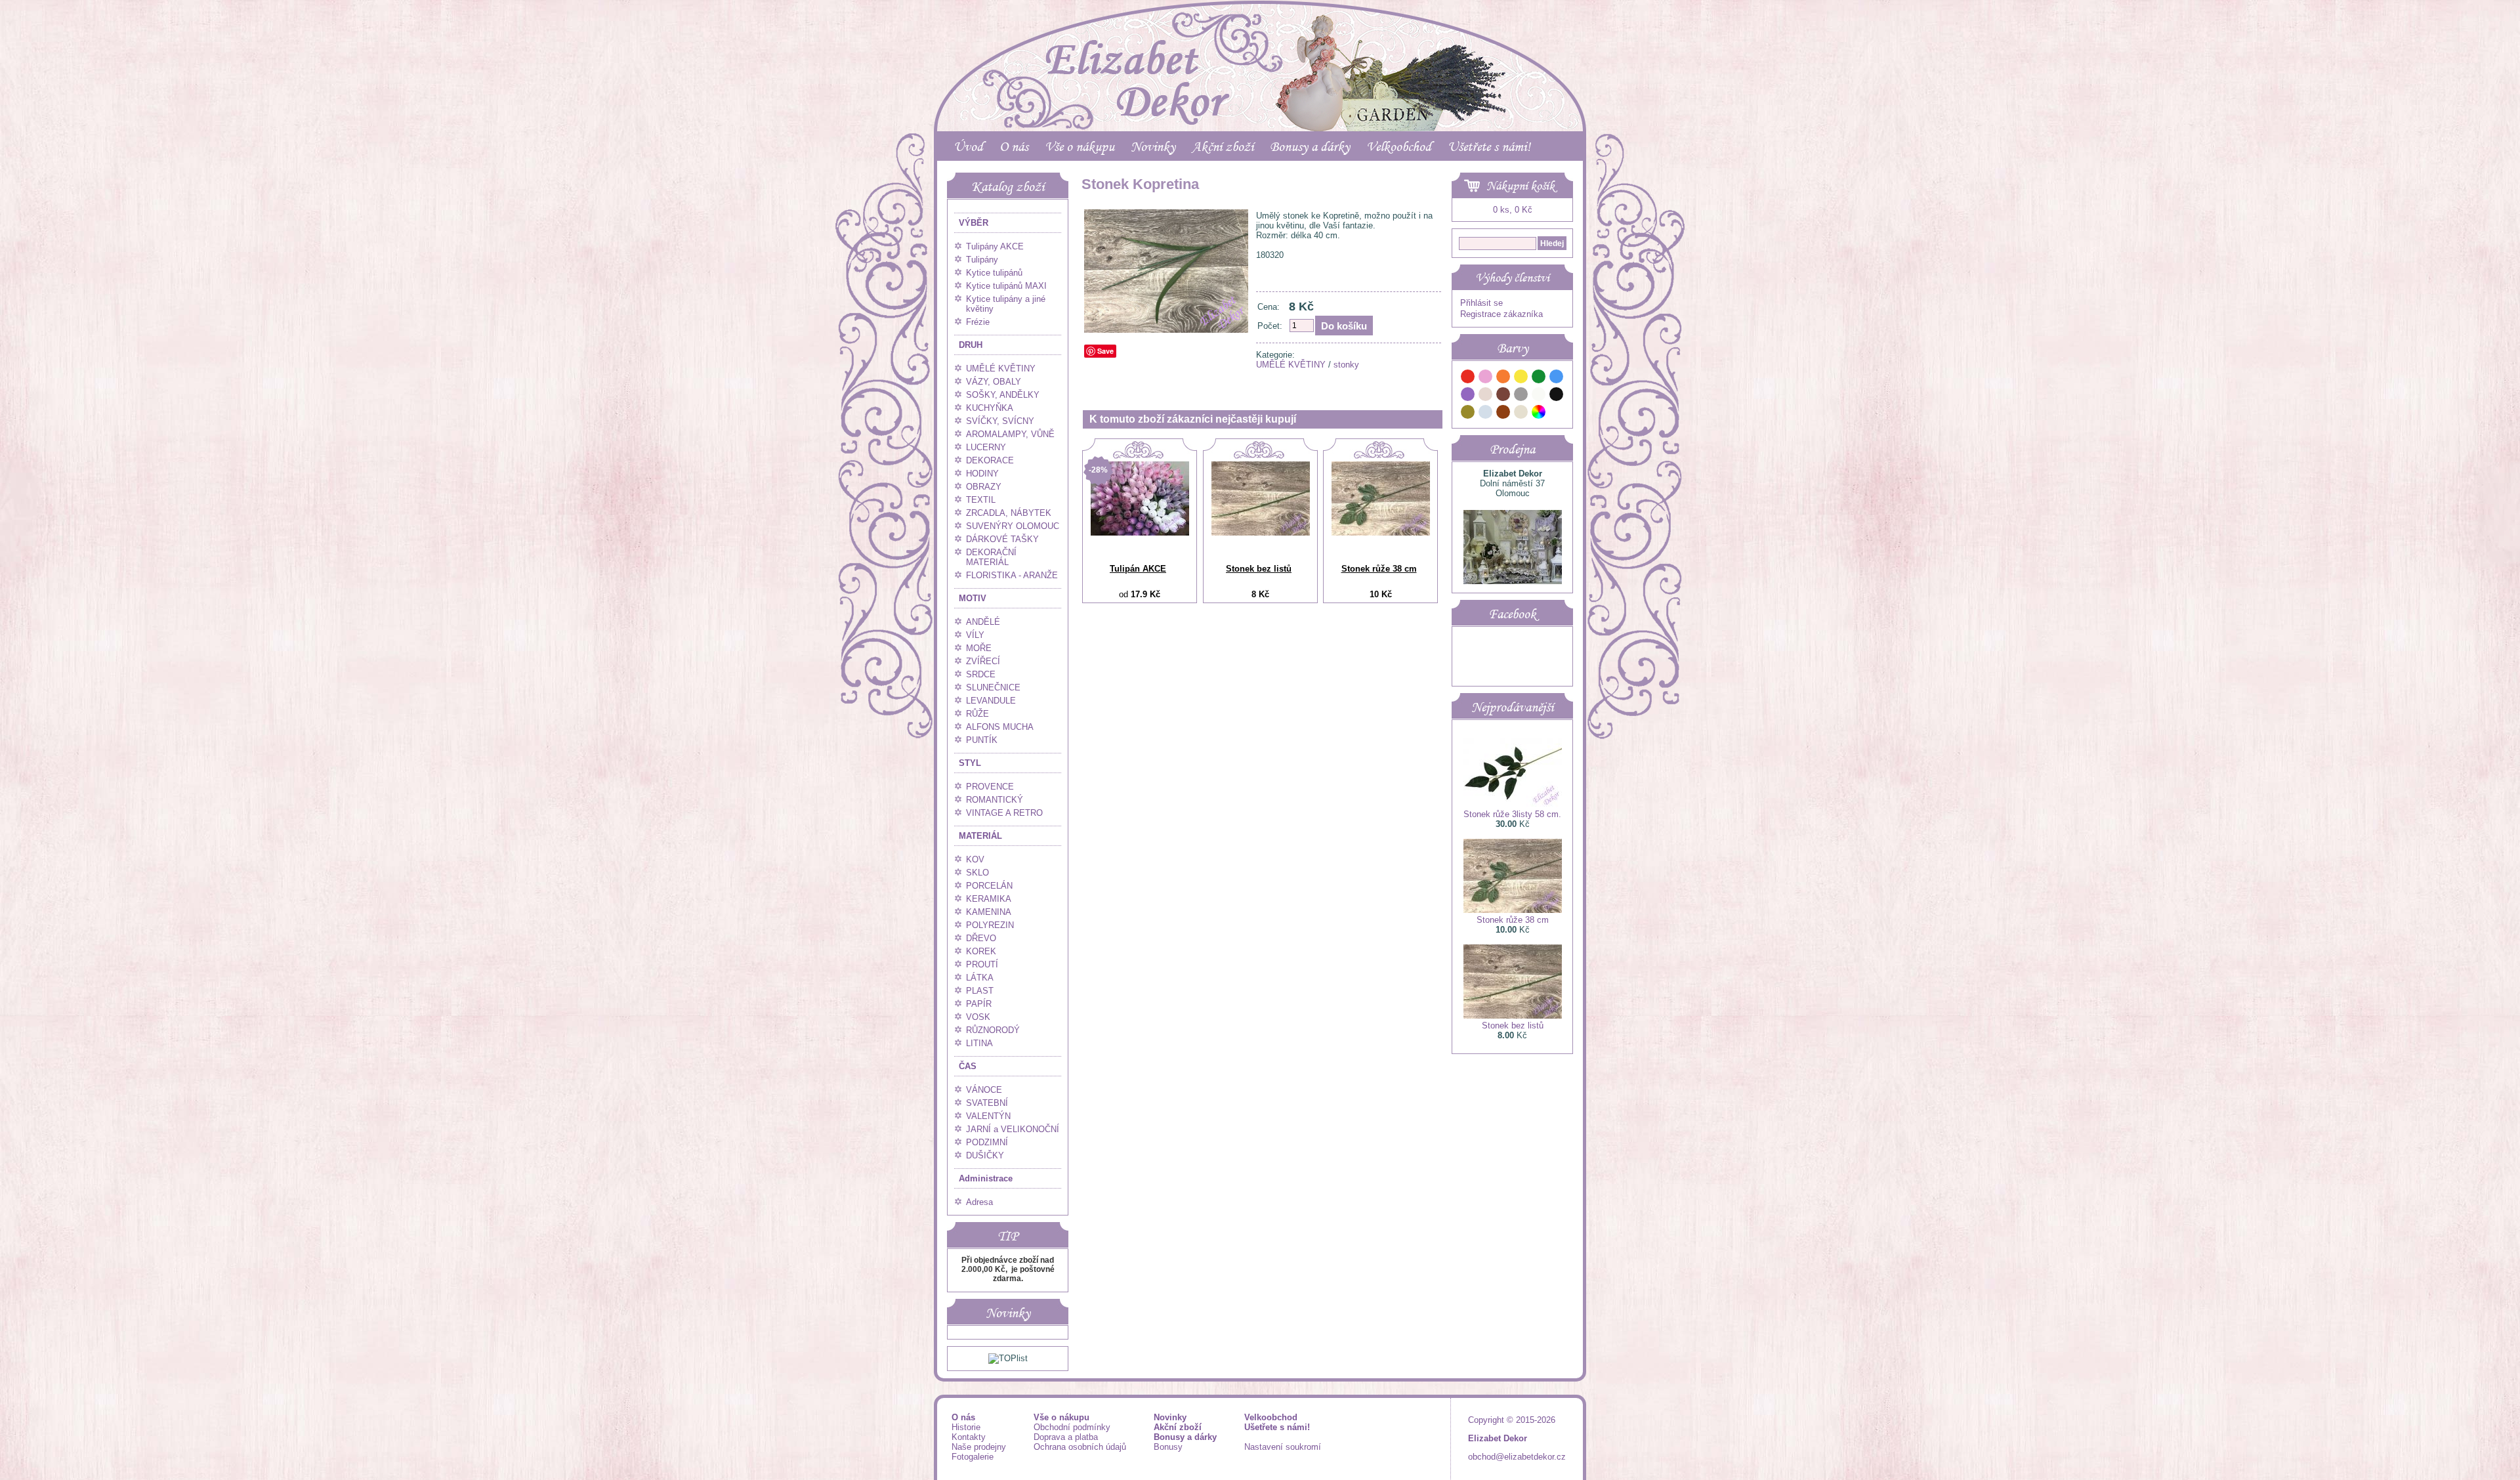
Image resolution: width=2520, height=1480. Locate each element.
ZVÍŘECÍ (983, 661)
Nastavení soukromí (1283, 1447)
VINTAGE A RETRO (1004, 813)
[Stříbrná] (1486, 414)
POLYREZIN (990, 925)
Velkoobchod (1399, 146)
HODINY (982, 474)
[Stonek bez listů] (1261, 533)
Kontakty (969, 1437)
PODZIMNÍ (987, 1142)
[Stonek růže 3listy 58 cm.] (1513, 804)
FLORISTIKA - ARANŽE (1012, 575)
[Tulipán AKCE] (1140, 533)
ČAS (968, 1066)
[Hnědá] (1503, 396)
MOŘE (979, 648)
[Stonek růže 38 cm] (1381, 533)
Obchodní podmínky (1072, 1427)
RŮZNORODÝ (993, 1030)
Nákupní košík (1521, 186)
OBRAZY (984, 487)
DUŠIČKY (985, 1155)
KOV (975, 859)
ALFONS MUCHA (1000, 727)
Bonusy (1168, 1447)
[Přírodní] (1521, 414)
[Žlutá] (1521, 378)
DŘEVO (981, 938)
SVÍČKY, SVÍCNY (1000, 421)
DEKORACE (990, 460)
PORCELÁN (989, 886)
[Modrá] (1557, 378)
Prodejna (1512, 449)
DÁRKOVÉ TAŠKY (1002, 539)
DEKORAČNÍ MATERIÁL (991, 557)
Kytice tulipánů (994, 273)
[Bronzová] (1503, 414)
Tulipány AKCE (995, 246)
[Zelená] (1539, 378)
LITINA (979, 1043)
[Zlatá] (1468, 414)
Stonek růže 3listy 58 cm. (1512, 814)
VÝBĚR (974, 223)
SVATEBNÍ (987, 1103)
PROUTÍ (982, 964)
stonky (1346, 365)
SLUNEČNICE (993, 687)
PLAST (980, 991)
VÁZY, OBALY (994, 382)
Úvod (968, 146)
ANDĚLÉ (983, 622)
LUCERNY (986, 447)
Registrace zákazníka (1501, 314)
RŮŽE (977, 714)
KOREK (981, 951)
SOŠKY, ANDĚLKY (1003, 395)
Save (1105, 351)
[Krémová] (1557, 414)
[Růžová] (1486, 378)
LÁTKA (980, 978)
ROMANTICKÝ (995, 800)
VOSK (978, 1017)
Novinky (1153, 146)
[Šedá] (1521, 396)
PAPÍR (979, 1004)
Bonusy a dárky (1310, 146)
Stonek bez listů (1259, 569)
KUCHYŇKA (990, 408)
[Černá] (1557, 396)
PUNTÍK (982, 740)
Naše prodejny (979, 1447)
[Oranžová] (1503, 378)
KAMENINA (989, 912)
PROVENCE (990, 787)
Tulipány (982, 260)
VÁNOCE (984, 1090)
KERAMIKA (989, 899)
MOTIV (973, 598)
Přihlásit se (1481, 303)
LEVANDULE (991, 701)
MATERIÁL (980, 836)
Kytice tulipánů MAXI (1006, 286)
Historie (966, 1427)
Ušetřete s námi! (1489, 146)
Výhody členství (1512, 278)
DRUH (971, 345)
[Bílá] (1539, 396)
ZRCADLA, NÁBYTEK (1009, 513)
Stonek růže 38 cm (1379, 569)
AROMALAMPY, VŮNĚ (1010, 434)
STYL (970, 763)
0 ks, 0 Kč (1513, 210)
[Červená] (1468, 378)
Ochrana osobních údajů (1080, 1447)
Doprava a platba (1066, 1437)
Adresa (979, 1202)
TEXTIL (981, 500)
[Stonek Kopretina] (1166, 330)
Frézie (978, 322)
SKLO (977, 873)
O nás (1014, 146)
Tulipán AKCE (1138, 569)
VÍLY (975, 635)
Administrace (986, 1178)
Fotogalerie (973, 1457)
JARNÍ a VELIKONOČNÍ (1013, 1129)
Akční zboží (1223, 146)
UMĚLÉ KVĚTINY (1001, 369)
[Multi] (1539, 414)
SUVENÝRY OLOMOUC (1013, 526)
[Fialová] (1468, 396)
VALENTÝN (988, 1116)
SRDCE (981, 674)
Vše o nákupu (1080, 146)
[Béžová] (1486, 396)
